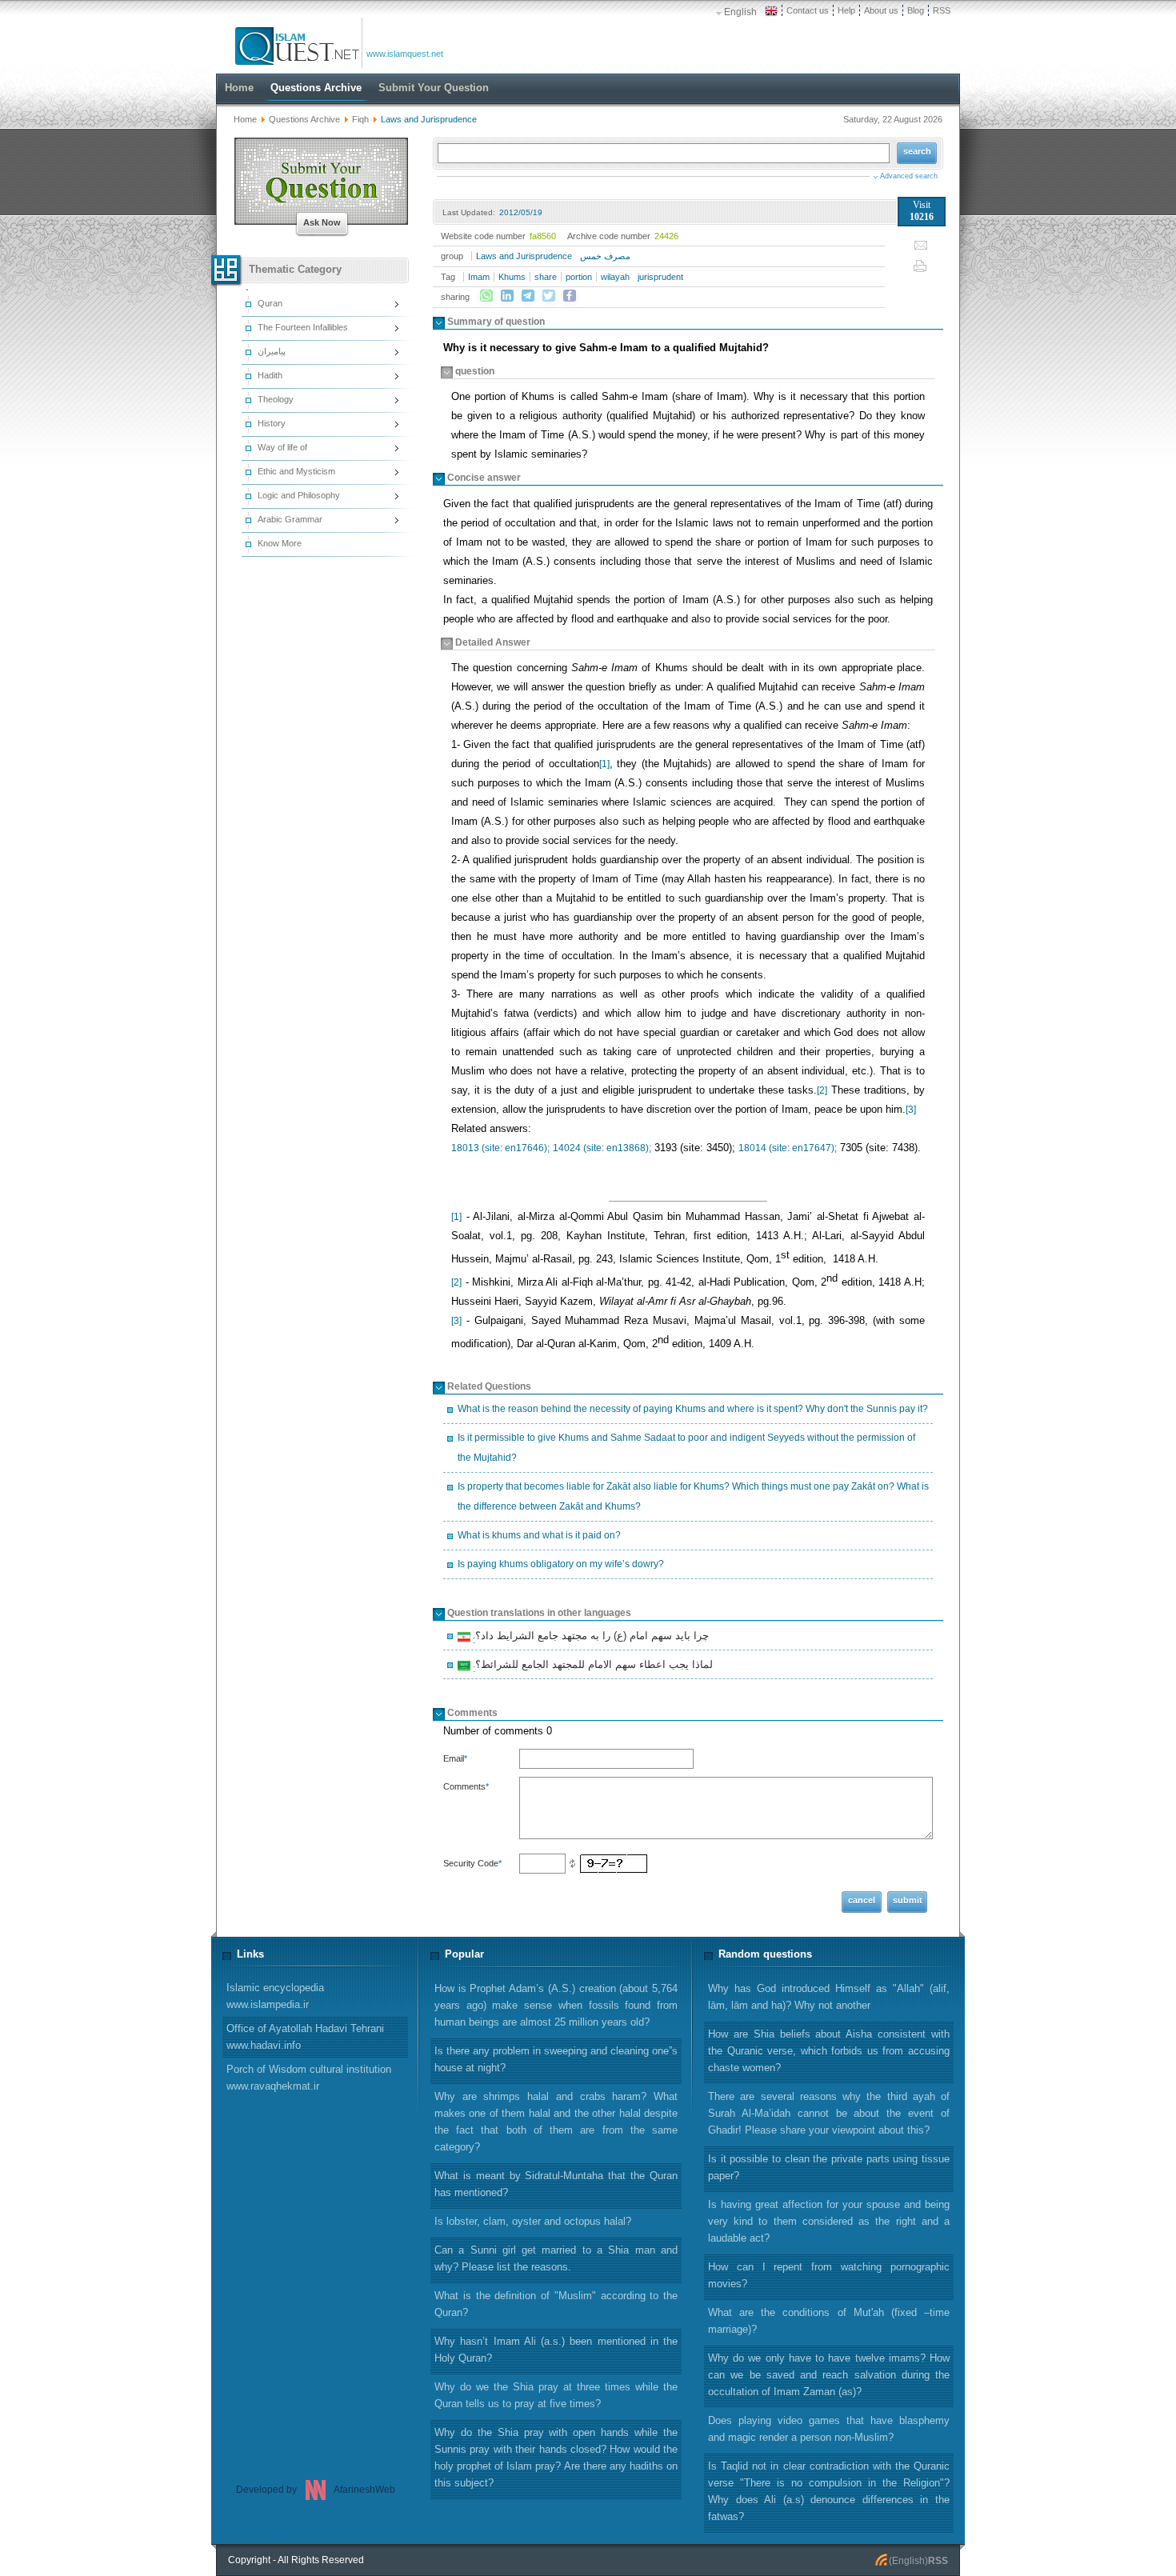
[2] (822, 1090)
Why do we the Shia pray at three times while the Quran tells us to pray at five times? (556, 2395)
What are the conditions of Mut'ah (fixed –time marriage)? (829, 2321)
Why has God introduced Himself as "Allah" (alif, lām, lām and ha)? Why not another (829, 1997)
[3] (911, 1110)
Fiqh (360, 119)
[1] (604, 764)
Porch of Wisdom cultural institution (309, 2078)
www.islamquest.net (405, 54)
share (546, 277)
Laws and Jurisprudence (524, 256)
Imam (479, 277)
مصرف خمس (605, 256)
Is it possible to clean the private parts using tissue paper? (829, 2167)
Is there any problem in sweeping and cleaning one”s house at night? (556, 2059)
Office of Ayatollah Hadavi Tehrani (305, 2037)
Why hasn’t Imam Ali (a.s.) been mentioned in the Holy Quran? (556, 2350)
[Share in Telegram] (528, 296)
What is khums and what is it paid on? (539, 1535)
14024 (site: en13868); (602, 1148)
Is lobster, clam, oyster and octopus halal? (533, 2221)
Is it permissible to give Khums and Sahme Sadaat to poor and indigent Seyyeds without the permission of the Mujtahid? (686, 1448)
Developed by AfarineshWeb (316, 2490)
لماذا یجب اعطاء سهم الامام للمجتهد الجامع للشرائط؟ (592, 1666)
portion (579, 277)
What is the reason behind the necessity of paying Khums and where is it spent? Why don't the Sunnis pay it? (693, 1409)
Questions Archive (304, 119)
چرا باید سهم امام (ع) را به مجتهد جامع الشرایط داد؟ (590, 1638)
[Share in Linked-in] (507, 296)
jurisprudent (660, 277)
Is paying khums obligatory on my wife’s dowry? (561, 1564)
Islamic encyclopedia (275, 1996)
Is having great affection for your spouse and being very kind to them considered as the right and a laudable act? (829, 2221)
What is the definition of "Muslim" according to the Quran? (556, 2304)
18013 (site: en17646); (500, 1148)
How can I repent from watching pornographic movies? (829, 2275)
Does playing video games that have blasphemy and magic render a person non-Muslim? (829, 2429)
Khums (512, 277)
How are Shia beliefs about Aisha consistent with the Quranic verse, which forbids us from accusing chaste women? (829, 2051)
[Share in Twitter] (549, 296)
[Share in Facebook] (570, 296)
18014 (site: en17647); (788, 1148)
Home (245, 119)
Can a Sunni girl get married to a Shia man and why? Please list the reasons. (556, 2258)
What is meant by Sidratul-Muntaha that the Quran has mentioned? (556, 2184)
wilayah (615, 277)
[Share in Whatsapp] (486, 296)
